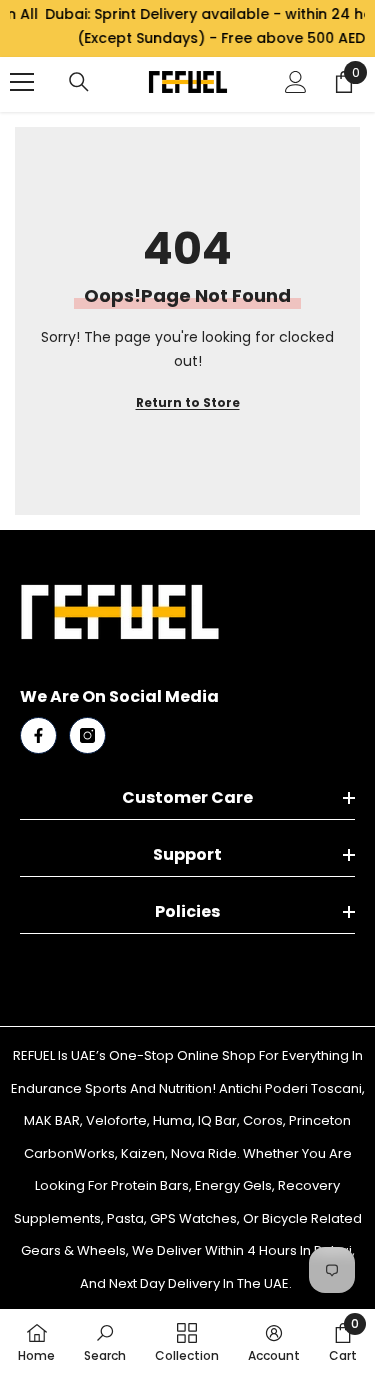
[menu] (22, 82)
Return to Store (188, 402)
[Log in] (296, 82)
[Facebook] (38, 735)
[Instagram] (87, 735)
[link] (105, 1341)
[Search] (79, 82)
